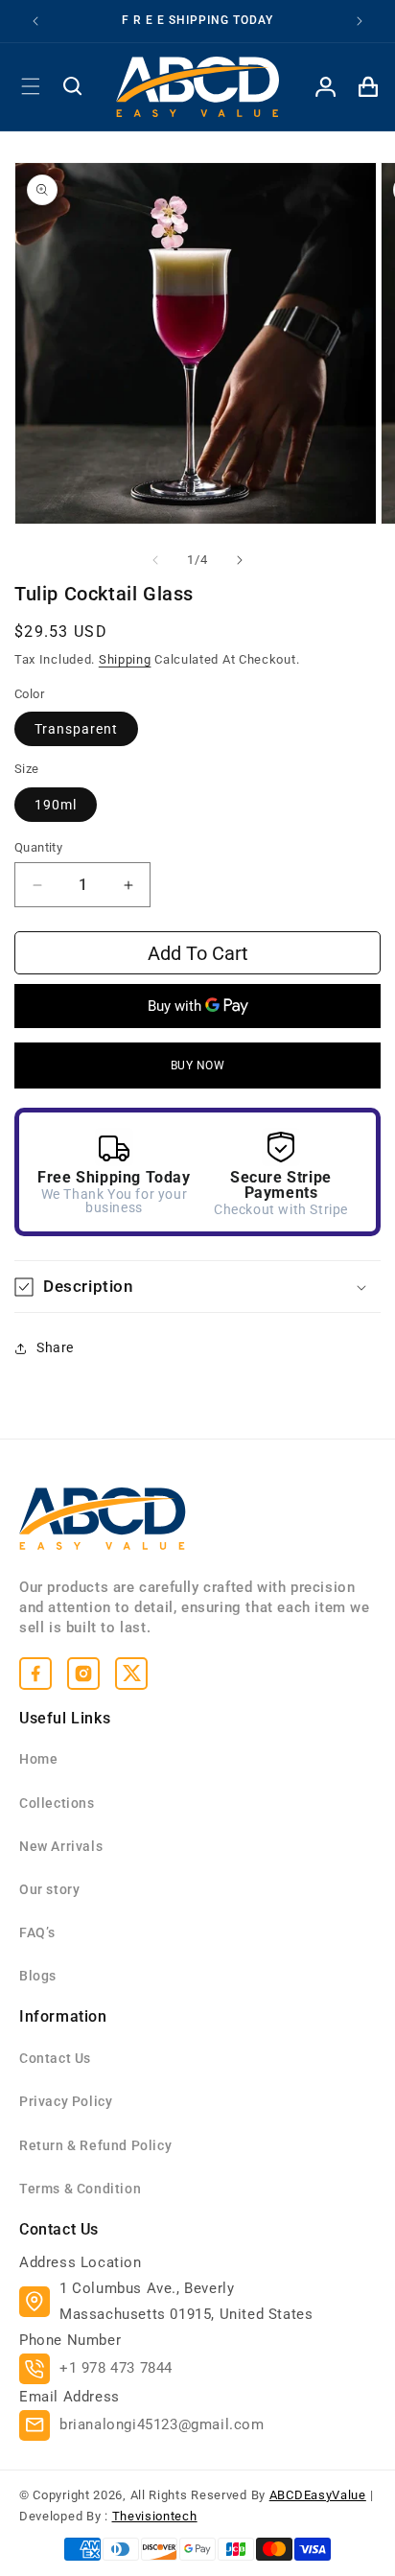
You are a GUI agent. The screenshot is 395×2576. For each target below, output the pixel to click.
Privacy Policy (66, 2101)
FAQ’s (37, 1932)
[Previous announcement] (35, 21)
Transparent (76, 729)
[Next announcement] (360, 21)
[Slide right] (240, 560)
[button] (31, 86)
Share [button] (55, 1347)
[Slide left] (155, 560)
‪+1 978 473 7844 (116, 2368)
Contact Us (55, 2058)
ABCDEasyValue (318, 2495)
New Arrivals (61, 1846)
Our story (49, 1889)
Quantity (38, 847)
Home (38, 1759)
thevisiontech (155, 2516)
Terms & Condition (80, 2189)
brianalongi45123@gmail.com (162, 2424)
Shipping (125, 659)
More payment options (197, 1066)
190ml (56, 805)
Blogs (38, 1976)
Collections (57, 1803)
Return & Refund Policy (95, 2145)
